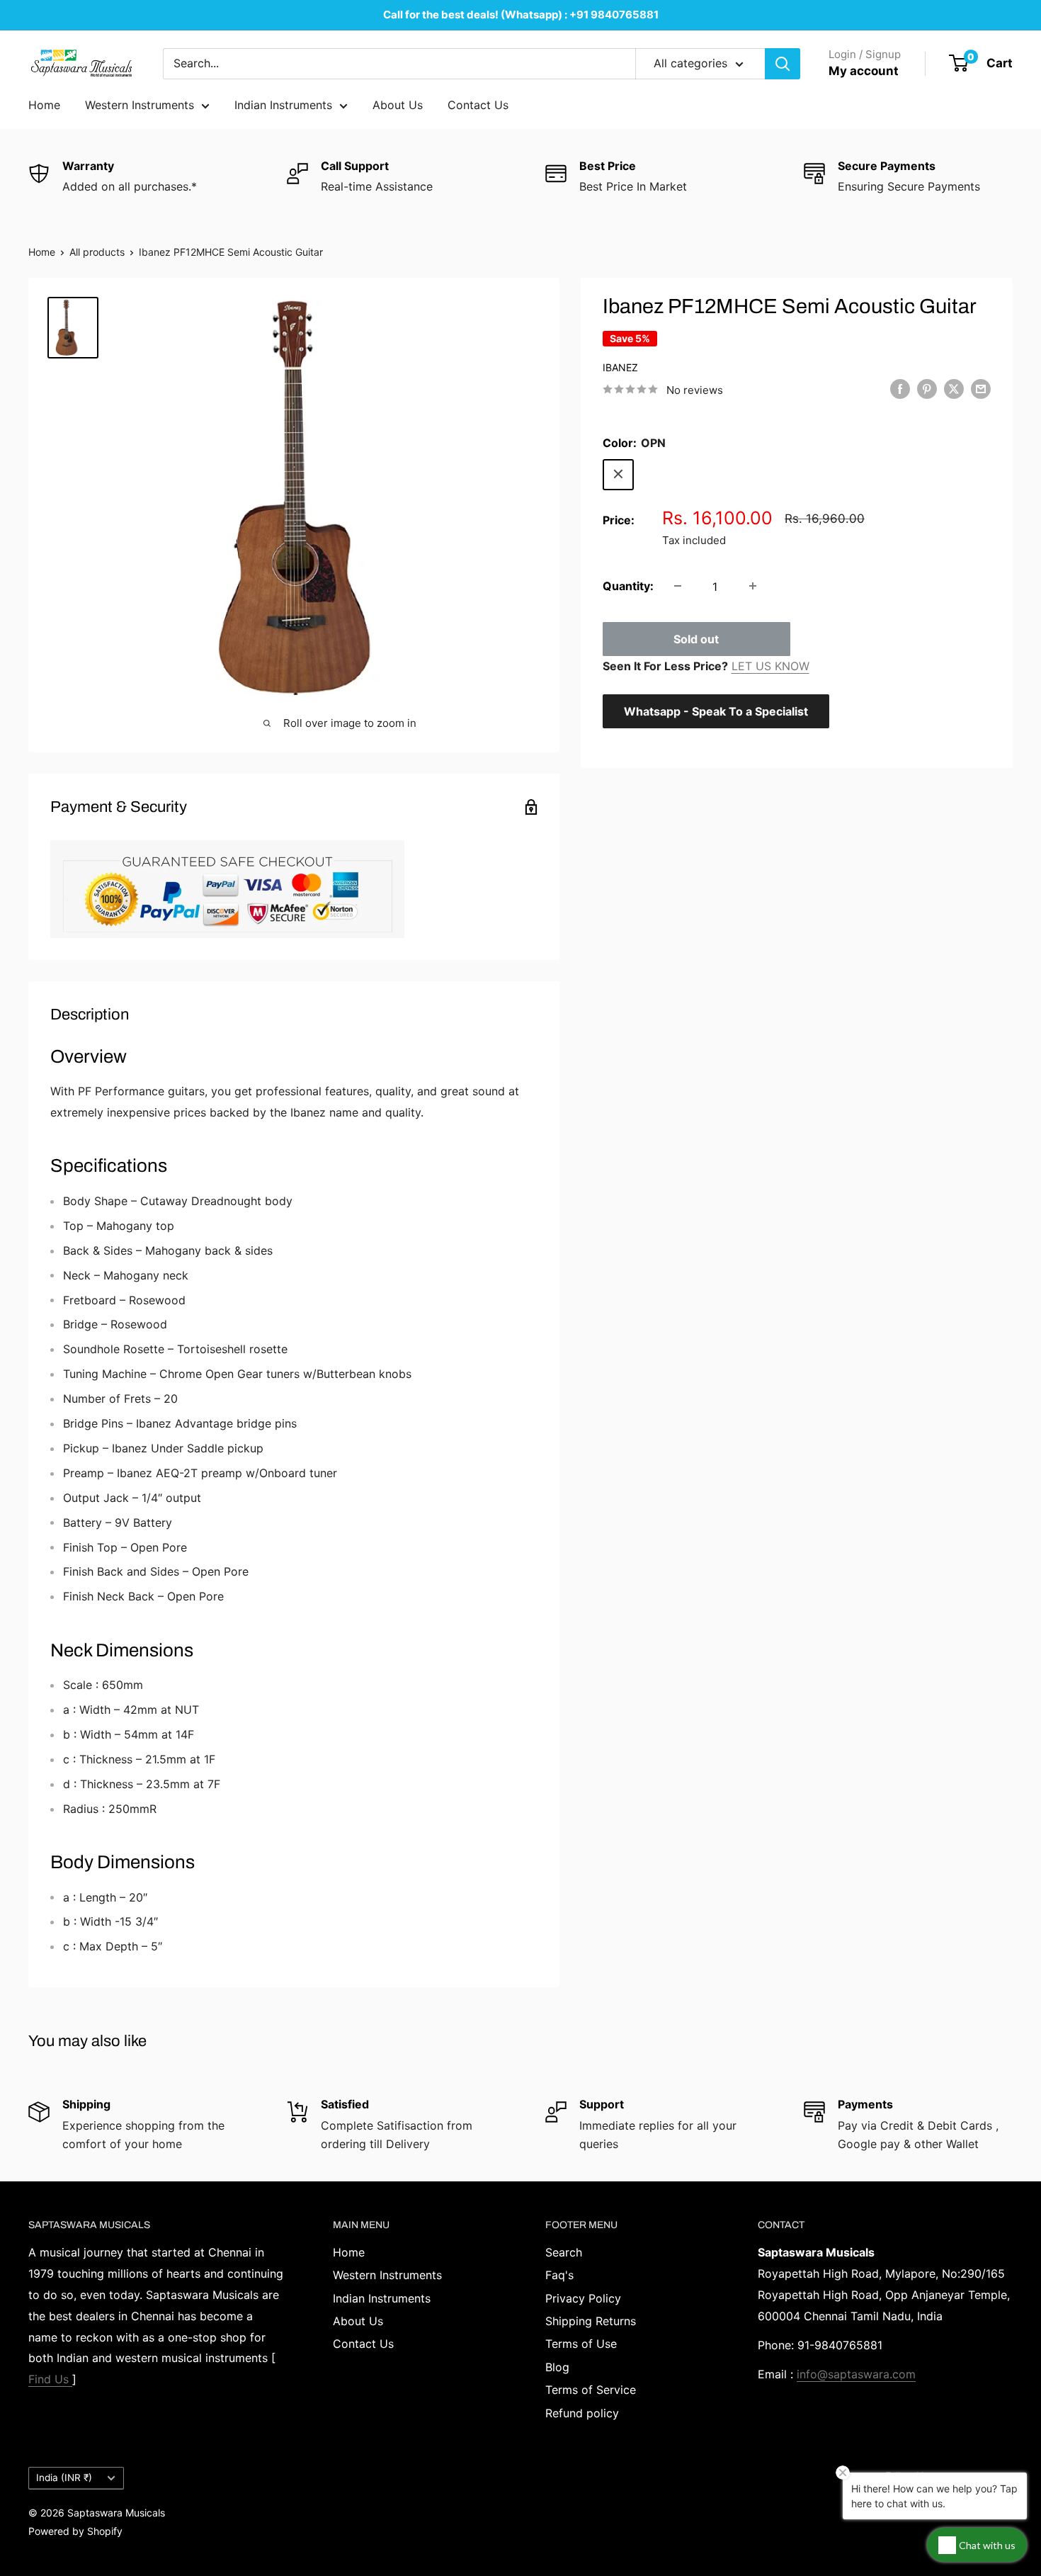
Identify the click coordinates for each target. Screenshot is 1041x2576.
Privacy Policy (583, 2298)
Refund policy (582, 2413)
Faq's (559, 2275)
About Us (398, 105)
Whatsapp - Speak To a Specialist (716, 711)
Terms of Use (581, 2344)
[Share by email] (981, 389)
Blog (557, 2367)
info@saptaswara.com (856, 2374)
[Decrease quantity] (678, 586)
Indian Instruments (283, 105)
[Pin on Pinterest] (927, 389)
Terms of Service (591, 2390)
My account (864, 71)
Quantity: (628, 585)
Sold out (696, 638)
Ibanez (620, 367)
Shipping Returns (591, 2321)
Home (44, 105)
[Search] (783, 64)
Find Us (50, 2379)
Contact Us (478, 105)
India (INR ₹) (64, 2478)
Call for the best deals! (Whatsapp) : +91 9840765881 (521, 15)
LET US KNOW (770, 665)
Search (564, 2252)
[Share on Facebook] (900, 389)
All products (97, 252)
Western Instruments (140, 105)
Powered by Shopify (75, 2531)
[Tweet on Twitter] (954, 389)
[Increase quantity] (753, 586)
